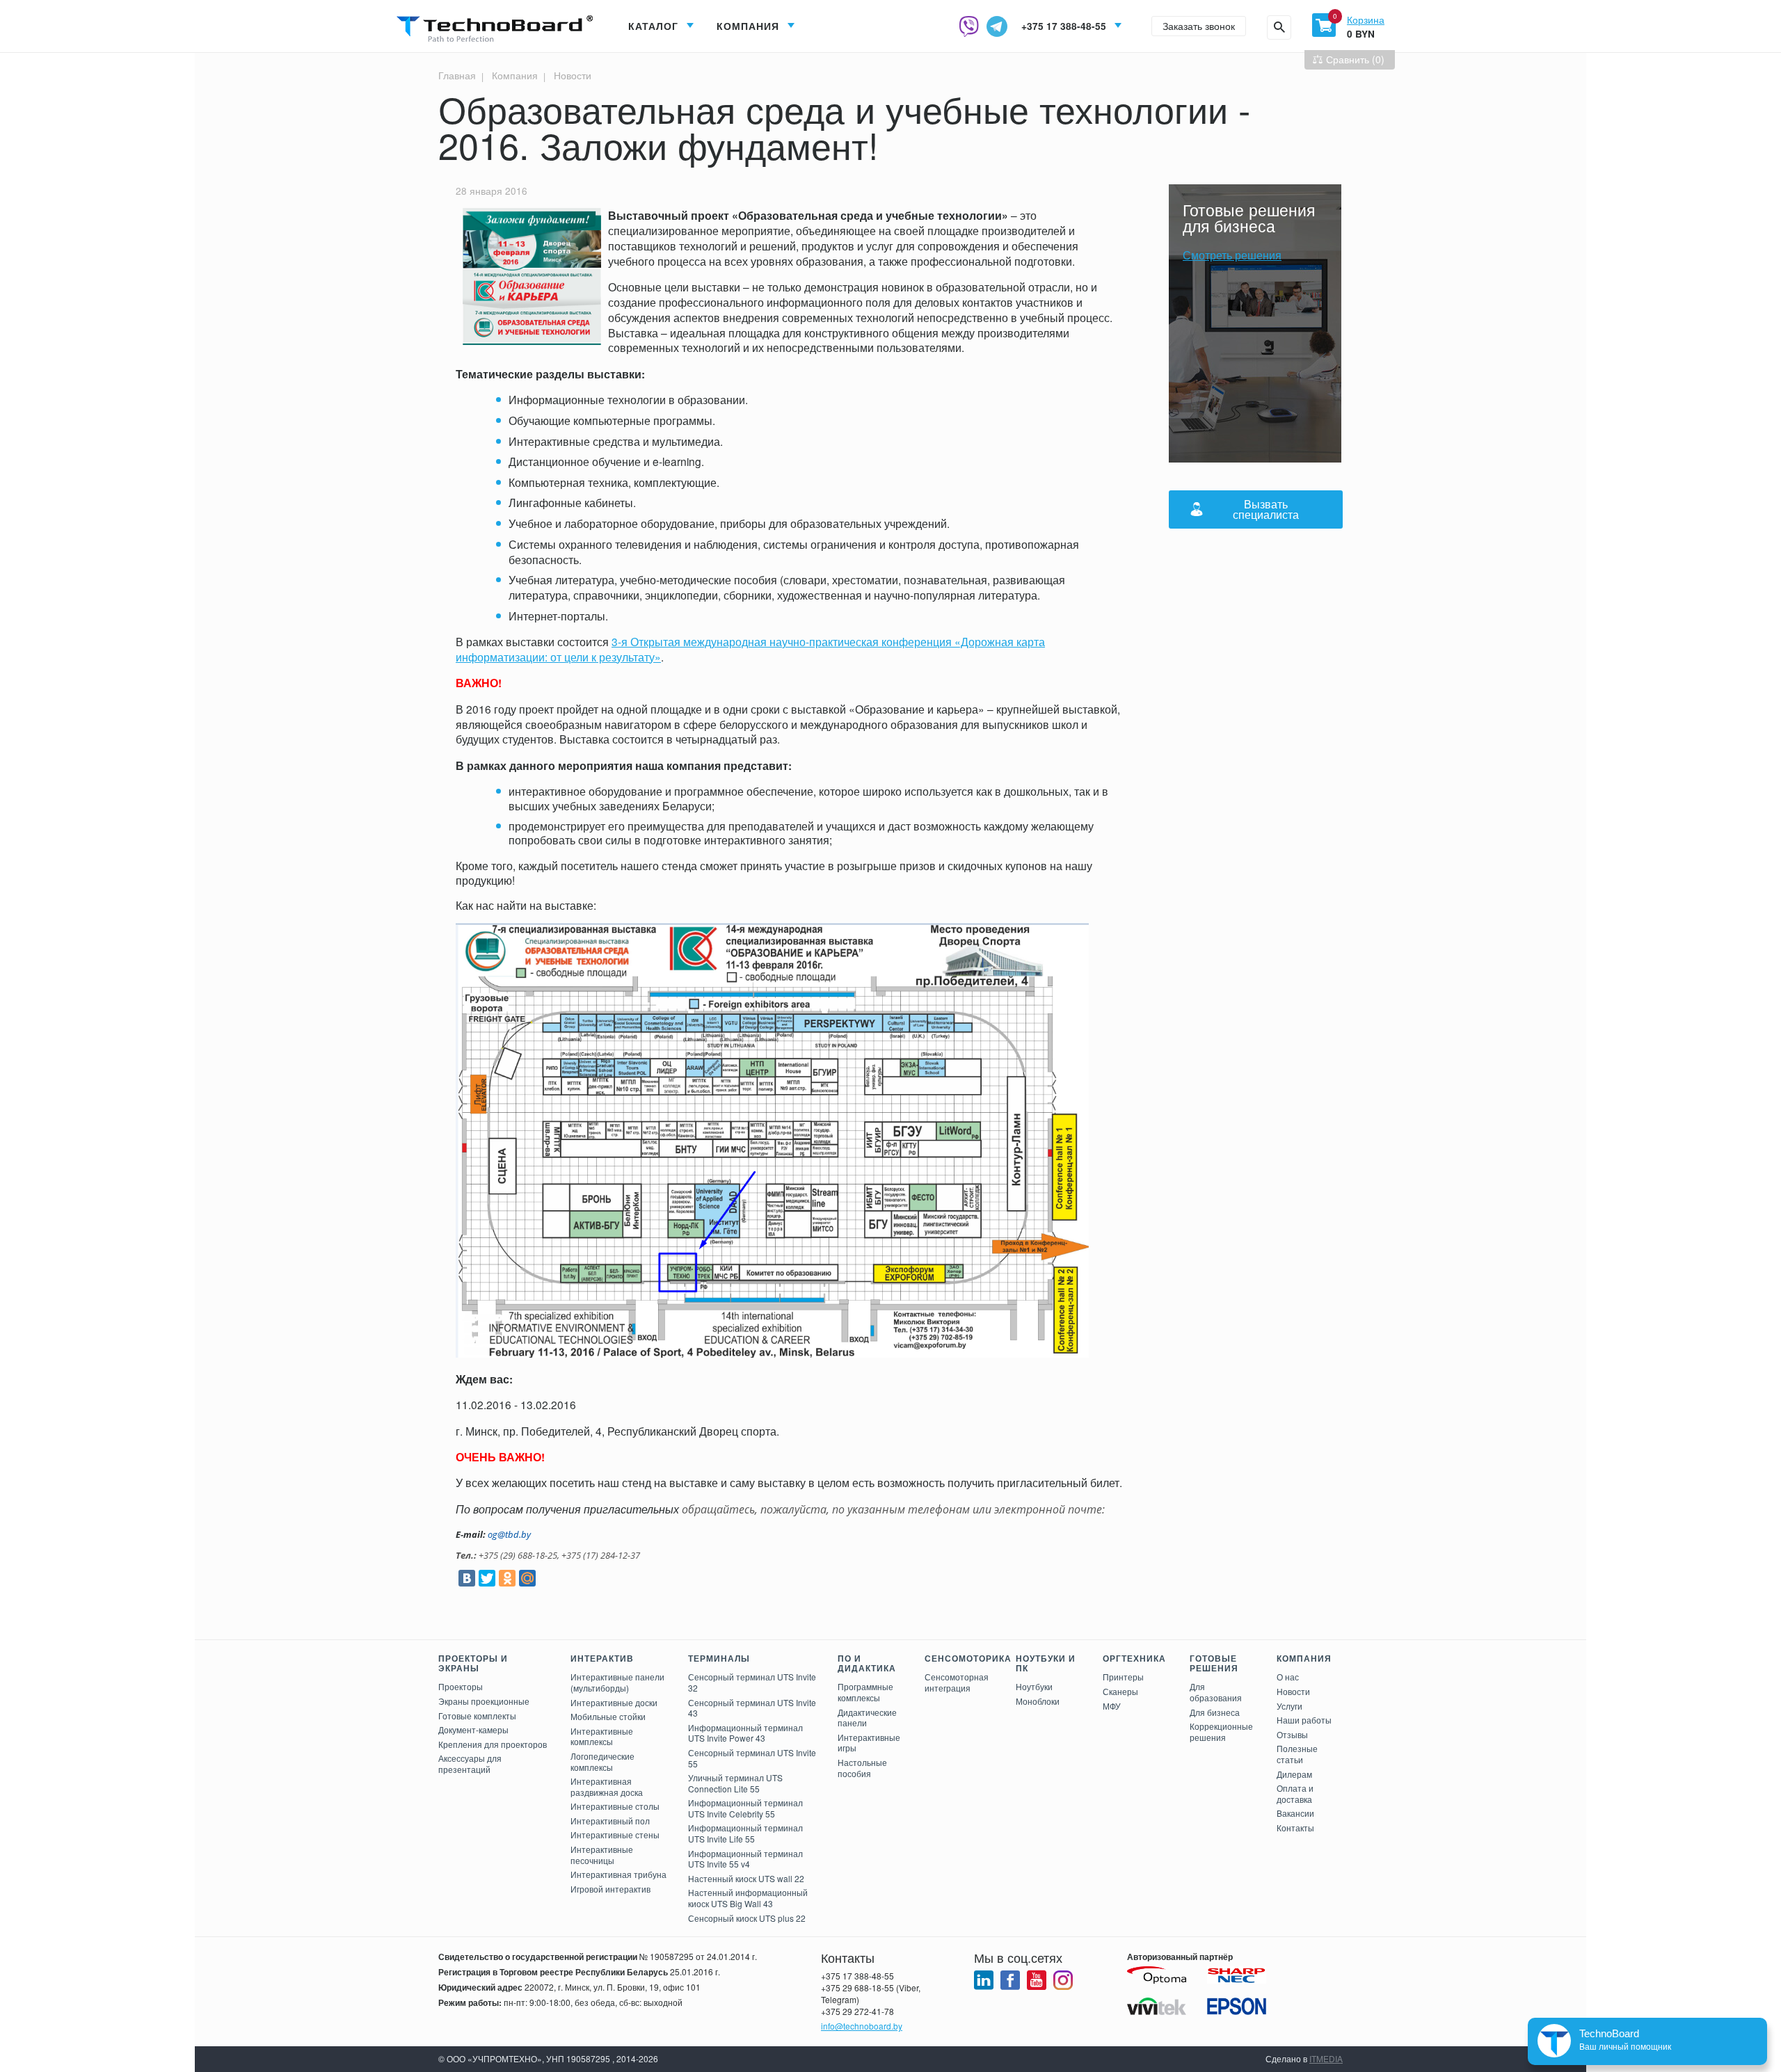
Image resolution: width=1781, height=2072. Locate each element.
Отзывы (1292, 1734)
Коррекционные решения (1221, 1732)
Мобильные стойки (608, 1716)
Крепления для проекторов (493, 1744)
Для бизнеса (1215, 1712)
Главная (457, 75)
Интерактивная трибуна (618, 1874)
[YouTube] (1037, 1980)
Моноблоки (1038, 1701)
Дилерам (1294, 1774)
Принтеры (1123, 1677)
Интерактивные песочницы (602, 1855)
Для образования (1216, 1692)
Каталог (653, 26)
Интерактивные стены (615, 1834)
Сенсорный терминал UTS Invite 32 (752, 1682)
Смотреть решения (1232, 255)
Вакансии (1295, 1813)
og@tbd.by (509, 1534)
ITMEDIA (1326, 2058)
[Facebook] (1010, 1980)
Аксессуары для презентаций (470, 1764)
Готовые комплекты (477, 1716)
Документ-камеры (473, 1729)
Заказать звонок (1199, 26)
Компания (748, 26)
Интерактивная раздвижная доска (607, 1786)
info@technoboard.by (862, 2026)
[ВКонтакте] (467, 1578)
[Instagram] (1063, 1980)
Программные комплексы (865, 1692)
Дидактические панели (867, 1718)
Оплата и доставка (1295, 1793)
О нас (1288, 1677)
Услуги (1289, 1706)
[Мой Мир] (527, 1578)
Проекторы (461, 1686)
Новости (571, 75)
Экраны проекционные (484, 1701)
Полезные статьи (1297, 1754)
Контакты (1295, 1828)
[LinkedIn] (984, 1980)
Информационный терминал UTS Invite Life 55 (745, 1833)
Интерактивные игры (869, 1743)
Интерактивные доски (614, 1702)
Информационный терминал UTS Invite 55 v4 (745, 1859)
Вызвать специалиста (1266, 509)
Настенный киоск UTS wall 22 (746, 1878)
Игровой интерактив (610, 1889)
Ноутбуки (1034, 1686)
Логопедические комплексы (602, 1761)
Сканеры (1120, 1691)
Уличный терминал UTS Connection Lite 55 (735, 1783)
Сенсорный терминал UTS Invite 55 (752, 1758)
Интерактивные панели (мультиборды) (617, 1682)
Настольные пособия (862, 1768)
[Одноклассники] (507, 1578)
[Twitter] (487, 1578)
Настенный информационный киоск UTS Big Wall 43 (748, 1898)
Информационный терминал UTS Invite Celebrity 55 (745, 1808)
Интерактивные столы (615, 1806)
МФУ (1112, 1706)
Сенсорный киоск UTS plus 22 (747, 1918)
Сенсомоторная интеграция (957, 1682)
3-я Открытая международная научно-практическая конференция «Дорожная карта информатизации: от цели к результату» (750, 649)
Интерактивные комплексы (602, 1736)
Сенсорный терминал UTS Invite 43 (752, 1708)
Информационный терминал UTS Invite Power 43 (745, 1733)
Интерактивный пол (610, 1821)
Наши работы (1304, 1720)
